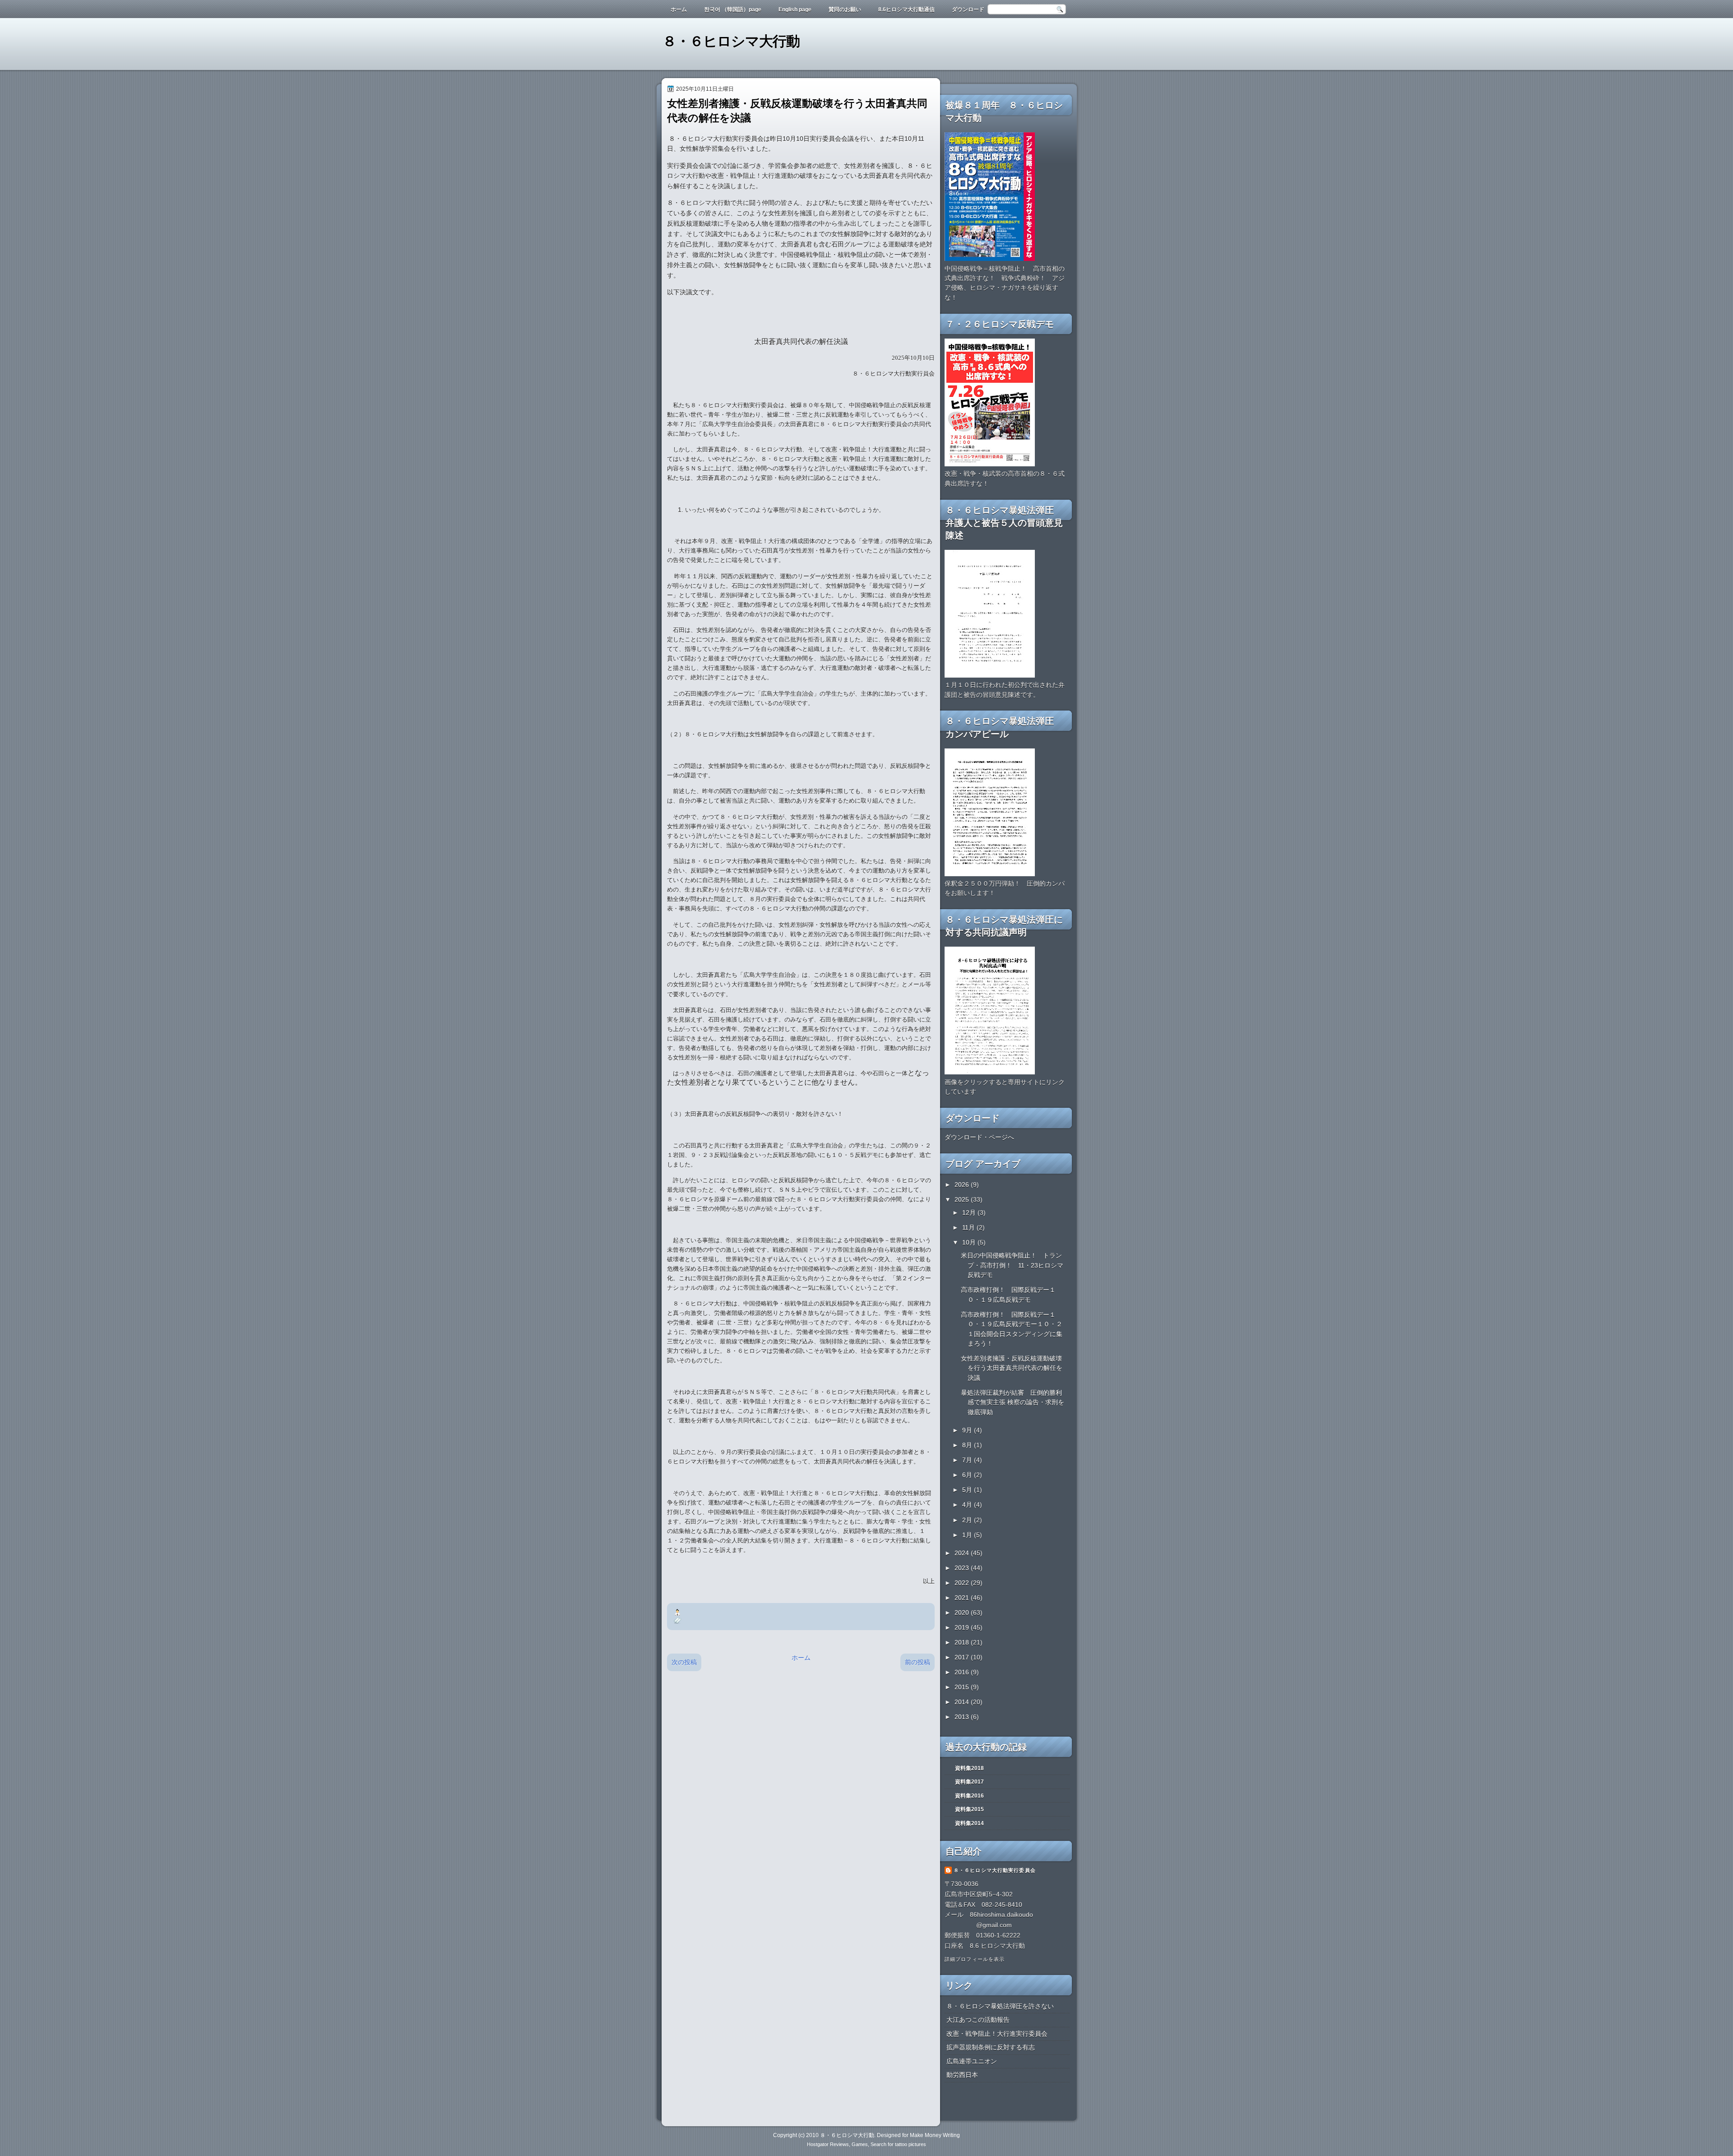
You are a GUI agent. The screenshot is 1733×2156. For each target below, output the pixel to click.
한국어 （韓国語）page (733, 9)
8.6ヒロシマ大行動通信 (906, 9)
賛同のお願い (845, 9)
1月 (968, 1535)
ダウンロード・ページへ (979, 1137)
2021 (963, 1598)
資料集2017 (969, 1782)
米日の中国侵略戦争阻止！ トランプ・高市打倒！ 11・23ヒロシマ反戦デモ (1012, 1265)
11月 (969, 1227)
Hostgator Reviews (828, 2144)
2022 (963, 1583)
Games (860, 2144)
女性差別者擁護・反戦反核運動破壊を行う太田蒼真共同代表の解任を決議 (1012, 1368)
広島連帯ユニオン (972, 2061)
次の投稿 (684, 1662)
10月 (970, 1242)
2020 (963, 1612)
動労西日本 (962, 2075)
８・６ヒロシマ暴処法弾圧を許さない (1000, 2006)
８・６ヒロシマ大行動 (731, 41)
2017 (963, 1657)
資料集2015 (969, 1809)
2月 (968, 1520)
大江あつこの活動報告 (978, 2020)
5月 (968, 1490)
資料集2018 (969, 1768)
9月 (968, 1430)
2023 (963, 1568)
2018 (963, 1642)
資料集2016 (969, 1796)
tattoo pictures (911, 2144)
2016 (963, 1672)
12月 (970, 1213)
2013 (963, 1717)
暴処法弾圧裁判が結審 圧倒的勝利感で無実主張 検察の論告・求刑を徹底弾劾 (1012, 1402)
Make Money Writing (935, 2135)
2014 (963, 1702)
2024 (963, 1553)
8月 (968, 1445)
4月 (968, 1505)
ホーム (679, 9)
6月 (968, 1475)
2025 (963, 1199)
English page (795, 9)
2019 (963, 1627)
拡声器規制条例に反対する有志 (991, 2047)
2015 (963, 1687)
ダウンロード (968, 9)
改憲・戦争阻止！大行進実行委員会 (997, 2034)
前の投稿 (917, 1662)
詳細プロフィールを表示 (975, 1959)
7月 (968, 1460)
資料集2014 (969, 1823)
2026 (963, 1185)
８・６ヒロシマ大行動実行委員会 (995, 1870)
